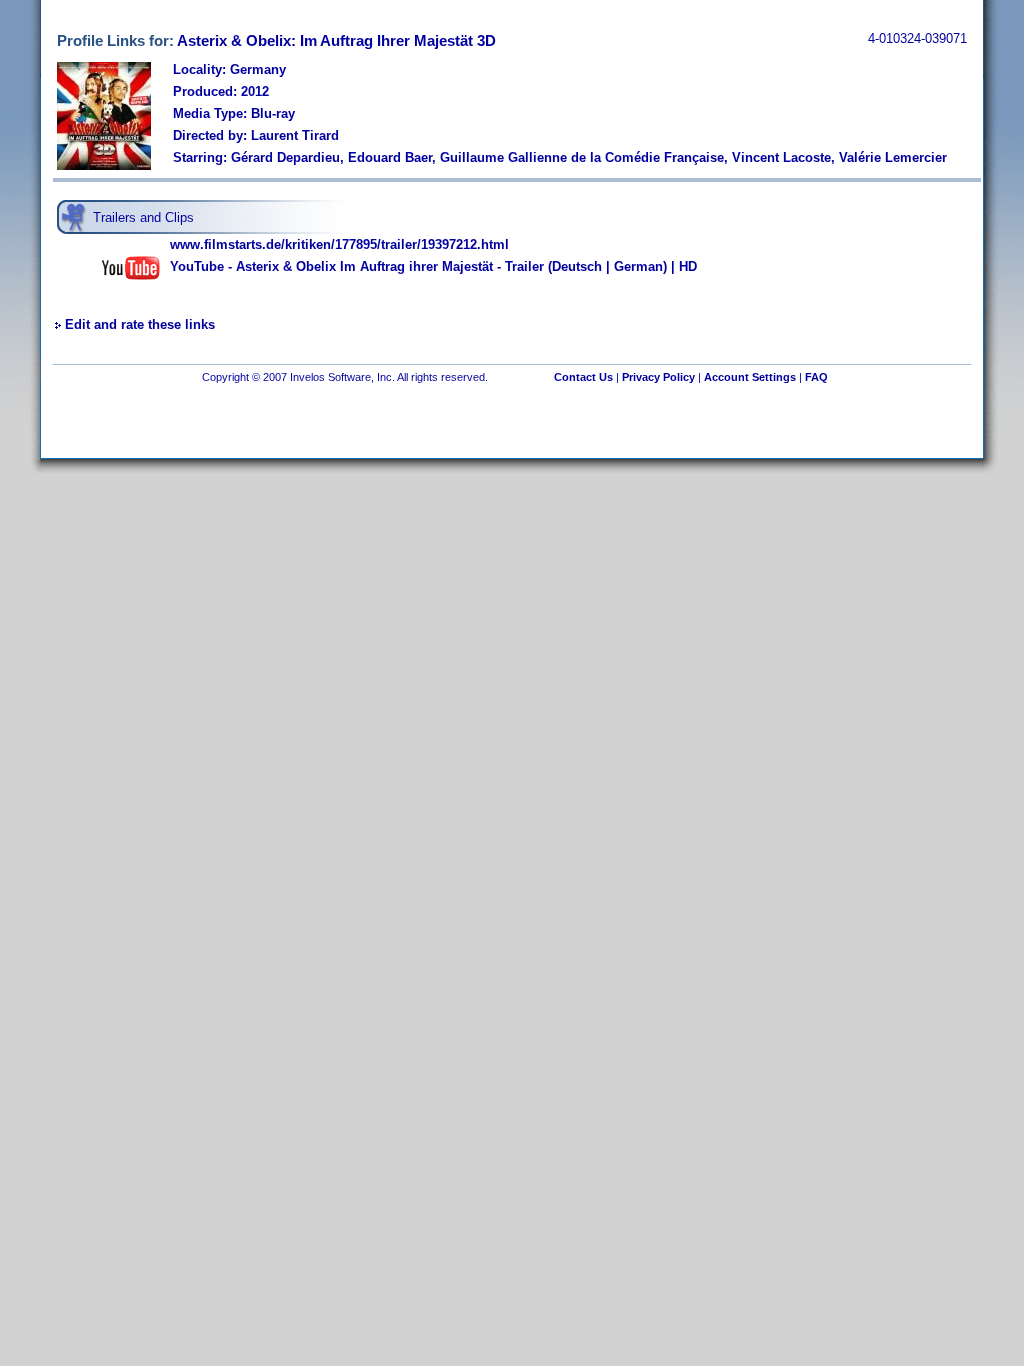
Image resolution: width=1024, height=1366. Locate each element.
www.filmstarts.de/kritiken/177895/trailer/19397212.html (339, 244)
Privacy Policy (658, 377)
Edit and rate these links (140, 324)
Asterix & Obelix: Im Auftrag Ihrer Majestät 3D (336, 40)
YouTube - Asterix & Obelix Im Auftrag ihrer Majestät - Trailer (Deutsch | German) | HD (433, 266)
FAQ (816, 377)
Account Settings (750, 377)
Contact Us (583, 377)
